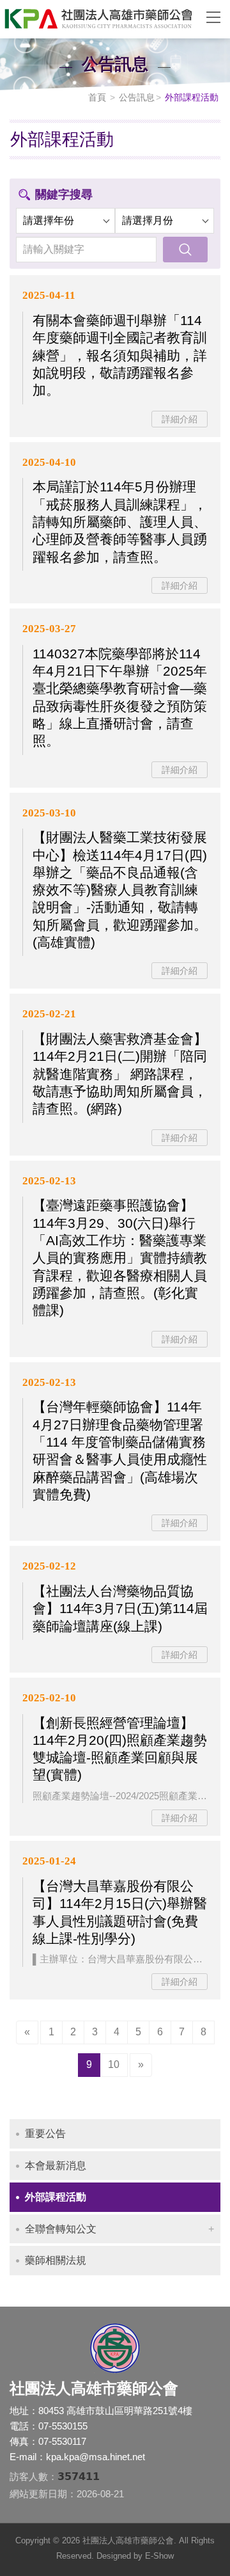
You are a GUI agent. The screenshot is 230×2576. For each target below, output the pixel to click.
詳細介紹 (180, 419)
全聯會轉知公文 (61, 2229)
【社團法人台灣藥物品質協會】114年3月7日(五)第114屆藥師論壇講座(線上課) (120, 1609)
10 (114, 2064)
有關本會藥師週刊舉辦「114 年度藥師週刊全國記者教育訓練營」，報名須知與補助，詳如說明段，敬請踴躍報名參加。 (120, 355)
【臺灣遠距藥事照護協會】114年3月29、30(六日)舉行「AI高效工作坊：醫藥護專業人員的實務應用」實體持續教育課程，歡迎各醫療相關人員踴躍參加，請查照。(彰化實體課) (120, 1258)
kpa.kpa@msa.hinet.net (96, 2457)
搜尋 (185, 250)
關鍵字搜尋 (64, 195)
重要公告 (45, 2134)
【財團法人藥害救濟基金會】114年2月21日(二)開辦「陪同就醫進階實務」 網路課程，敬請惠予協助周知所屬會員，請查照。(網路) (120, 1074)
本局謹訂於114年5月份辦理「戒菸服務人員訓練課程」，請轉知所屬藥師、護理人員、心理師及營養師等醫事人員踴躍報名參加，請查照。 (120, 521)
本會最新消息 (56, 2166)
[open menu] (213, 17)
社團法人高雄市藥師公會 (96, 19)
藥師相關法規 (56, 2260)
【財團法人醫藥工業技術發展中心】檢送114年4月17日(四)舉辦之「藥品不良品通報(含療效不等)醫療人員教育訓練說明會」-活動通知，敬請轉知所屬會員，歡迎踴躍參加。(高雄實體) (120, 890)
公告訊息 (137, 97)
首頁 (97, 97)
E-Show (159, 2556)
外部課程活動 (56, 2197)
